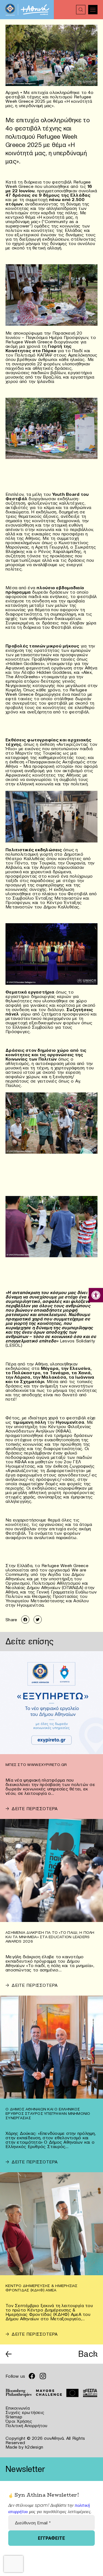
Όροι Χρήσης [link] (19, 2421)
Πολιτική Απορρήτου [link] (27, 2425)
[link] (96, 1295)
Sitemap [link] (14, 2417)
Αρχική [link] (12, 92)
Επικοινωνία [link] (18, 2408)
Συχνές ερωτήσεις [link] (25, 2412)
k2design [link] (34, 2447)
